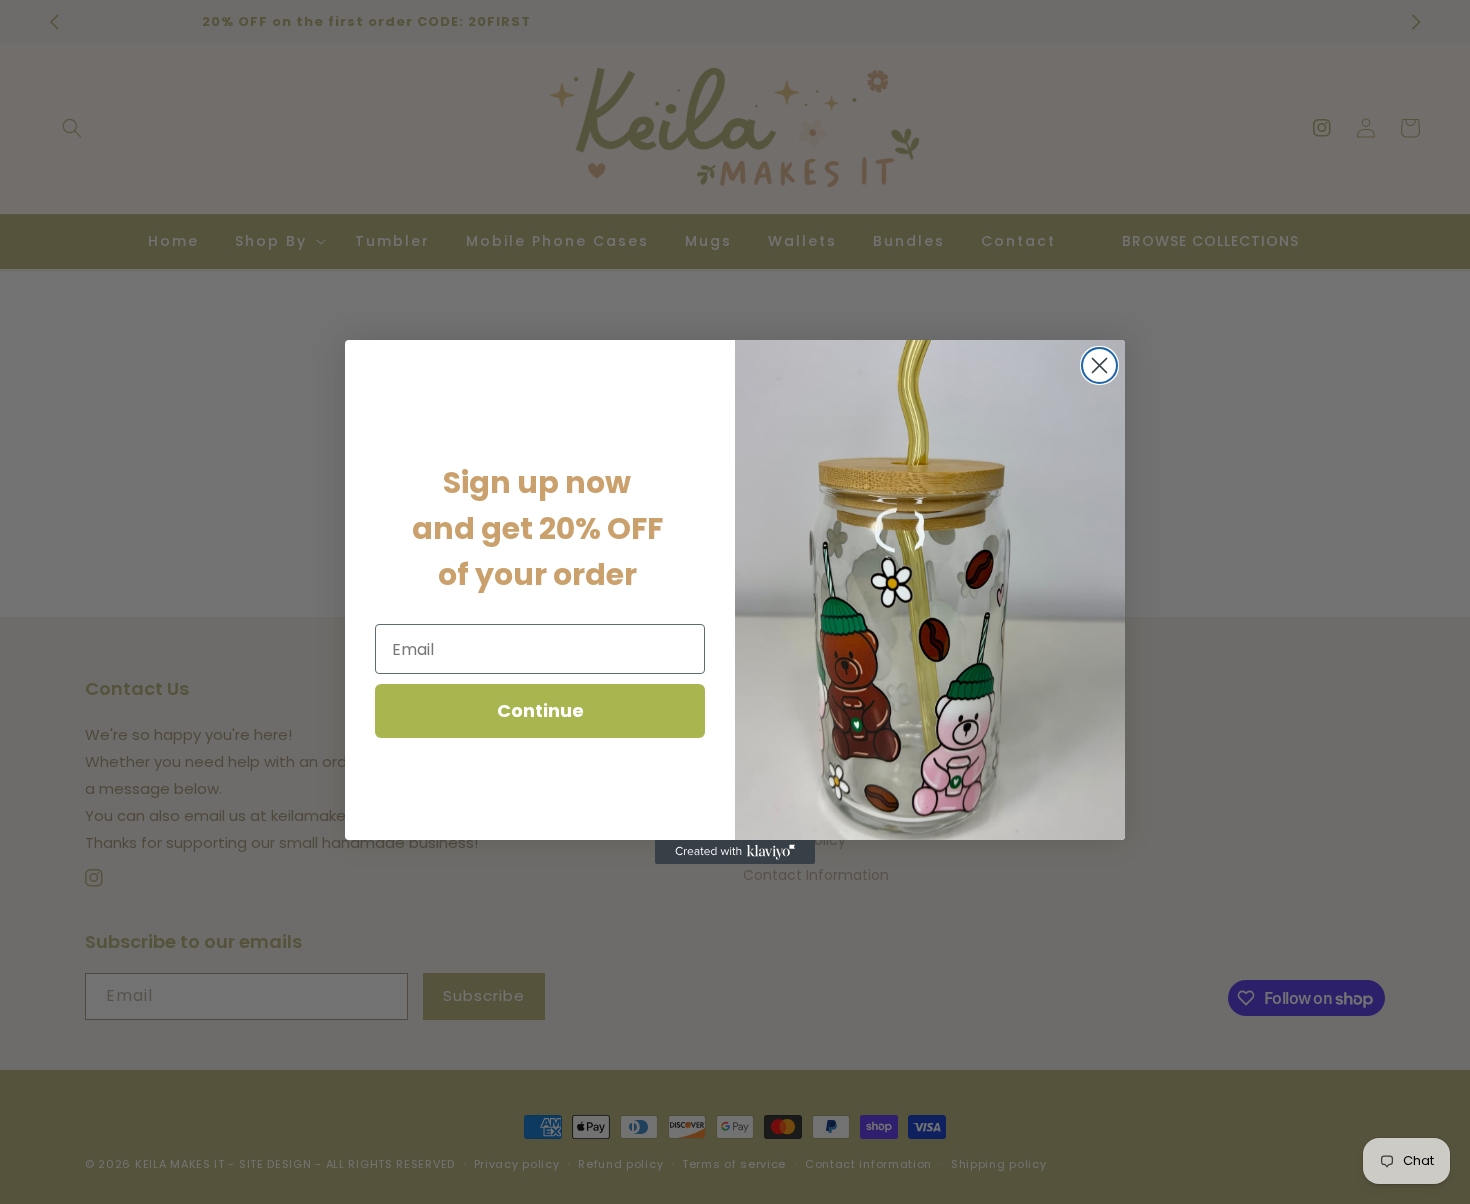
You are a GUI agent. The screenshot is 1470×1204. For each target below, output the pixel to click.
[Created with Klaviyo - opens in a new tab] (735, 852)
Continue (540, 710)
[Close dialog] (1099, 365)
